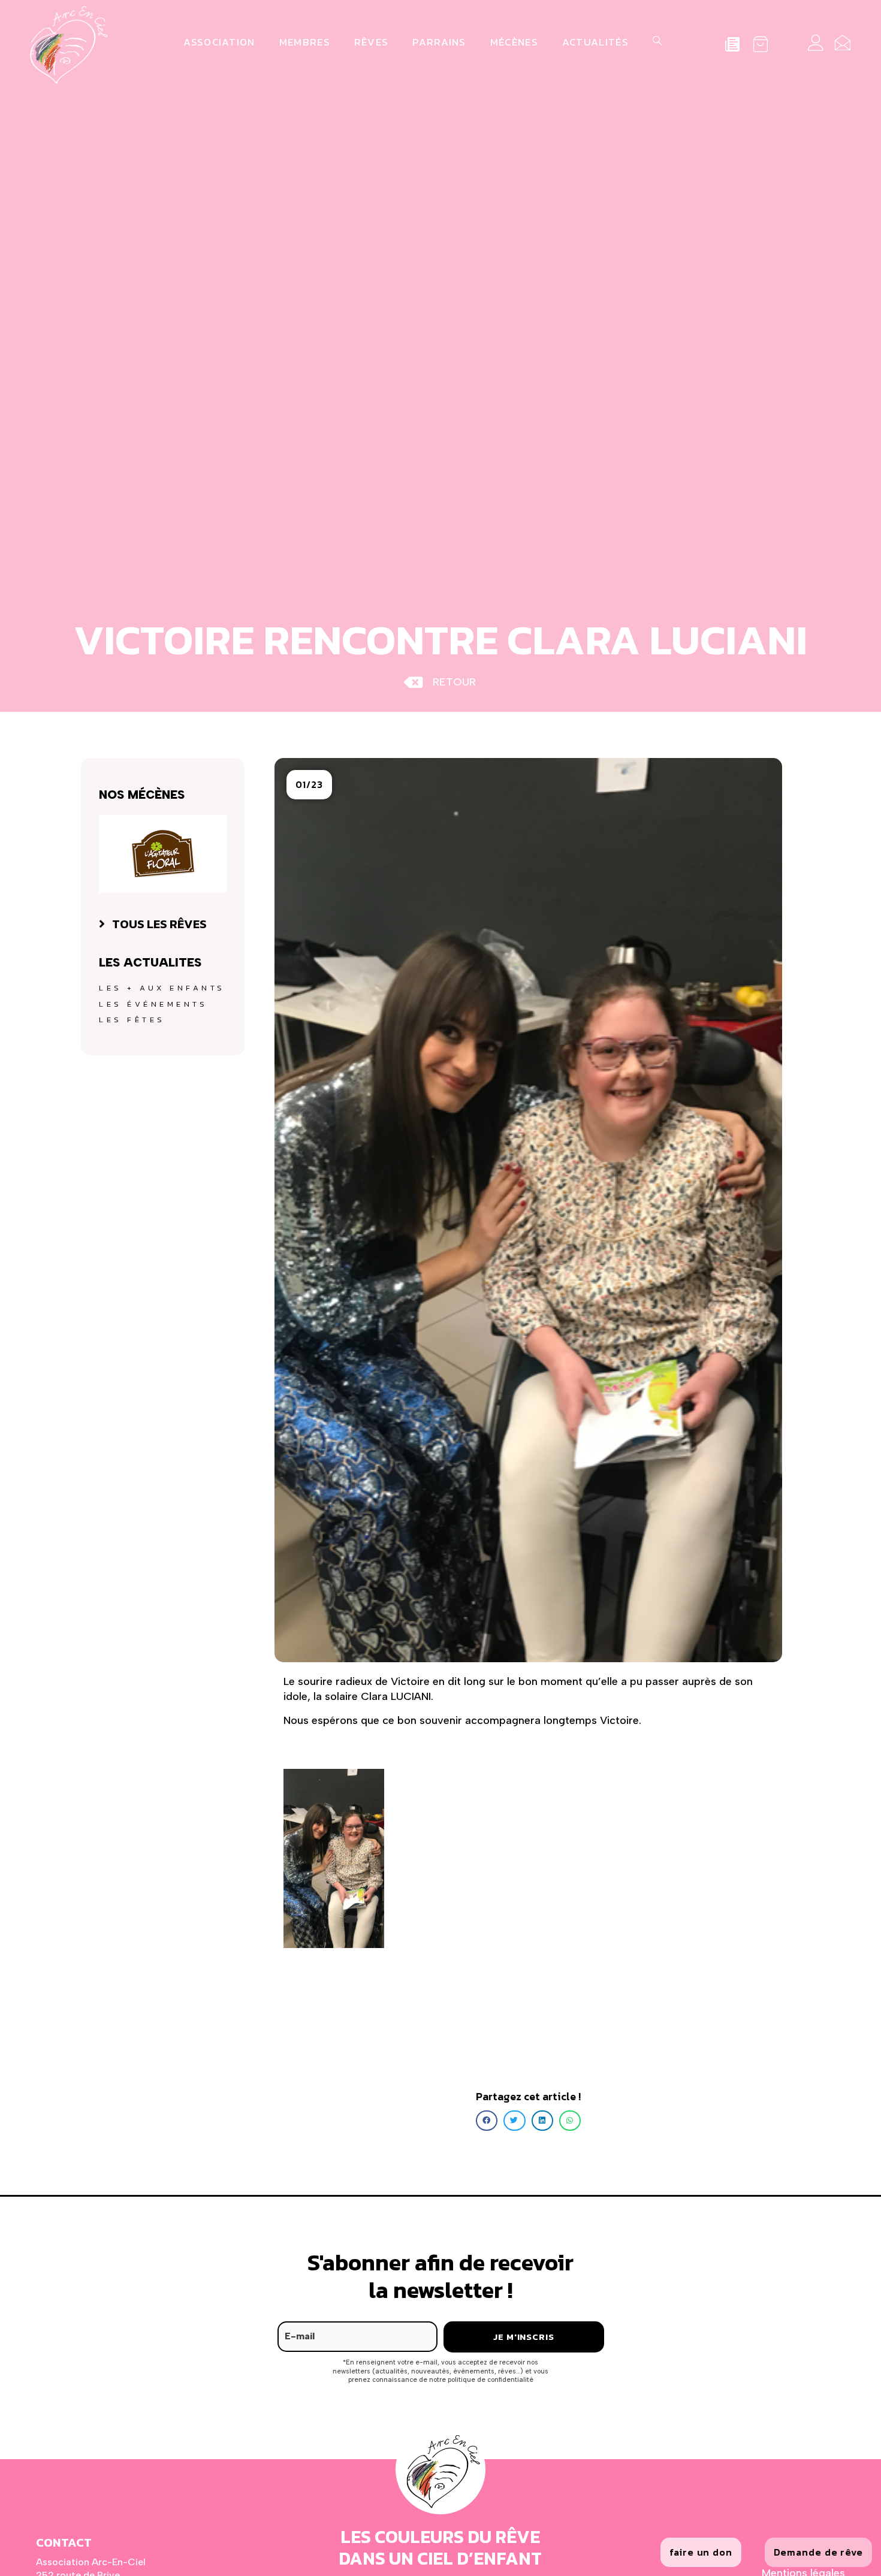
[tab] (163, 924)
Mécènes (514, 42)
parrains (439, 42)
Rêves (372, 42)
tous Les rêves (159, 924)
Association (219, 42)
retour (454, 682)
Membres (305, 42)
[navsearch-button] (656, 42)
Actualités (595, 42)
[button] (309, 785)
